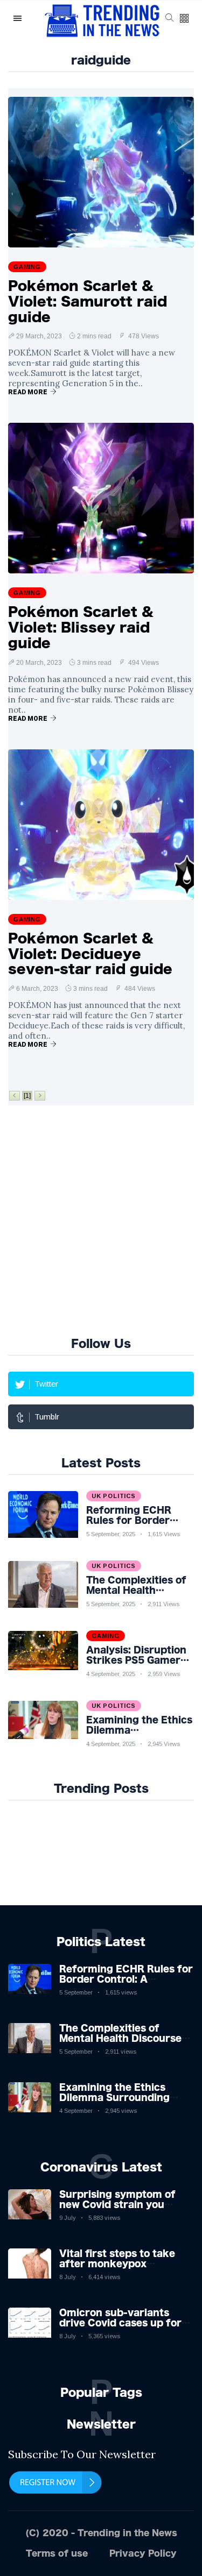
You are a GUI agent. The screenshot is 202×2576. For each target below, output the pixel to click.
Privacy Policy (143, 2553)
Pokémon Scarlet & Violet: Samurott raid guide (88, 301)
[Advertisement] (101, 1219)
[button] (184, 19)
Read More (28, 392)
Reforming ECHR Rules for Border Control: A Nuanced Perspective (126, 1979)
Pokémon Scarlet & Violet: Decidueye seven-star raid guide (90, 954)
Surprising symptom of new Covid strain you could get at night (117, 2204)
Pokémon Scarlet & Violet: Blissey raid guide (81, 627)
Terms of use (57, 2553)
